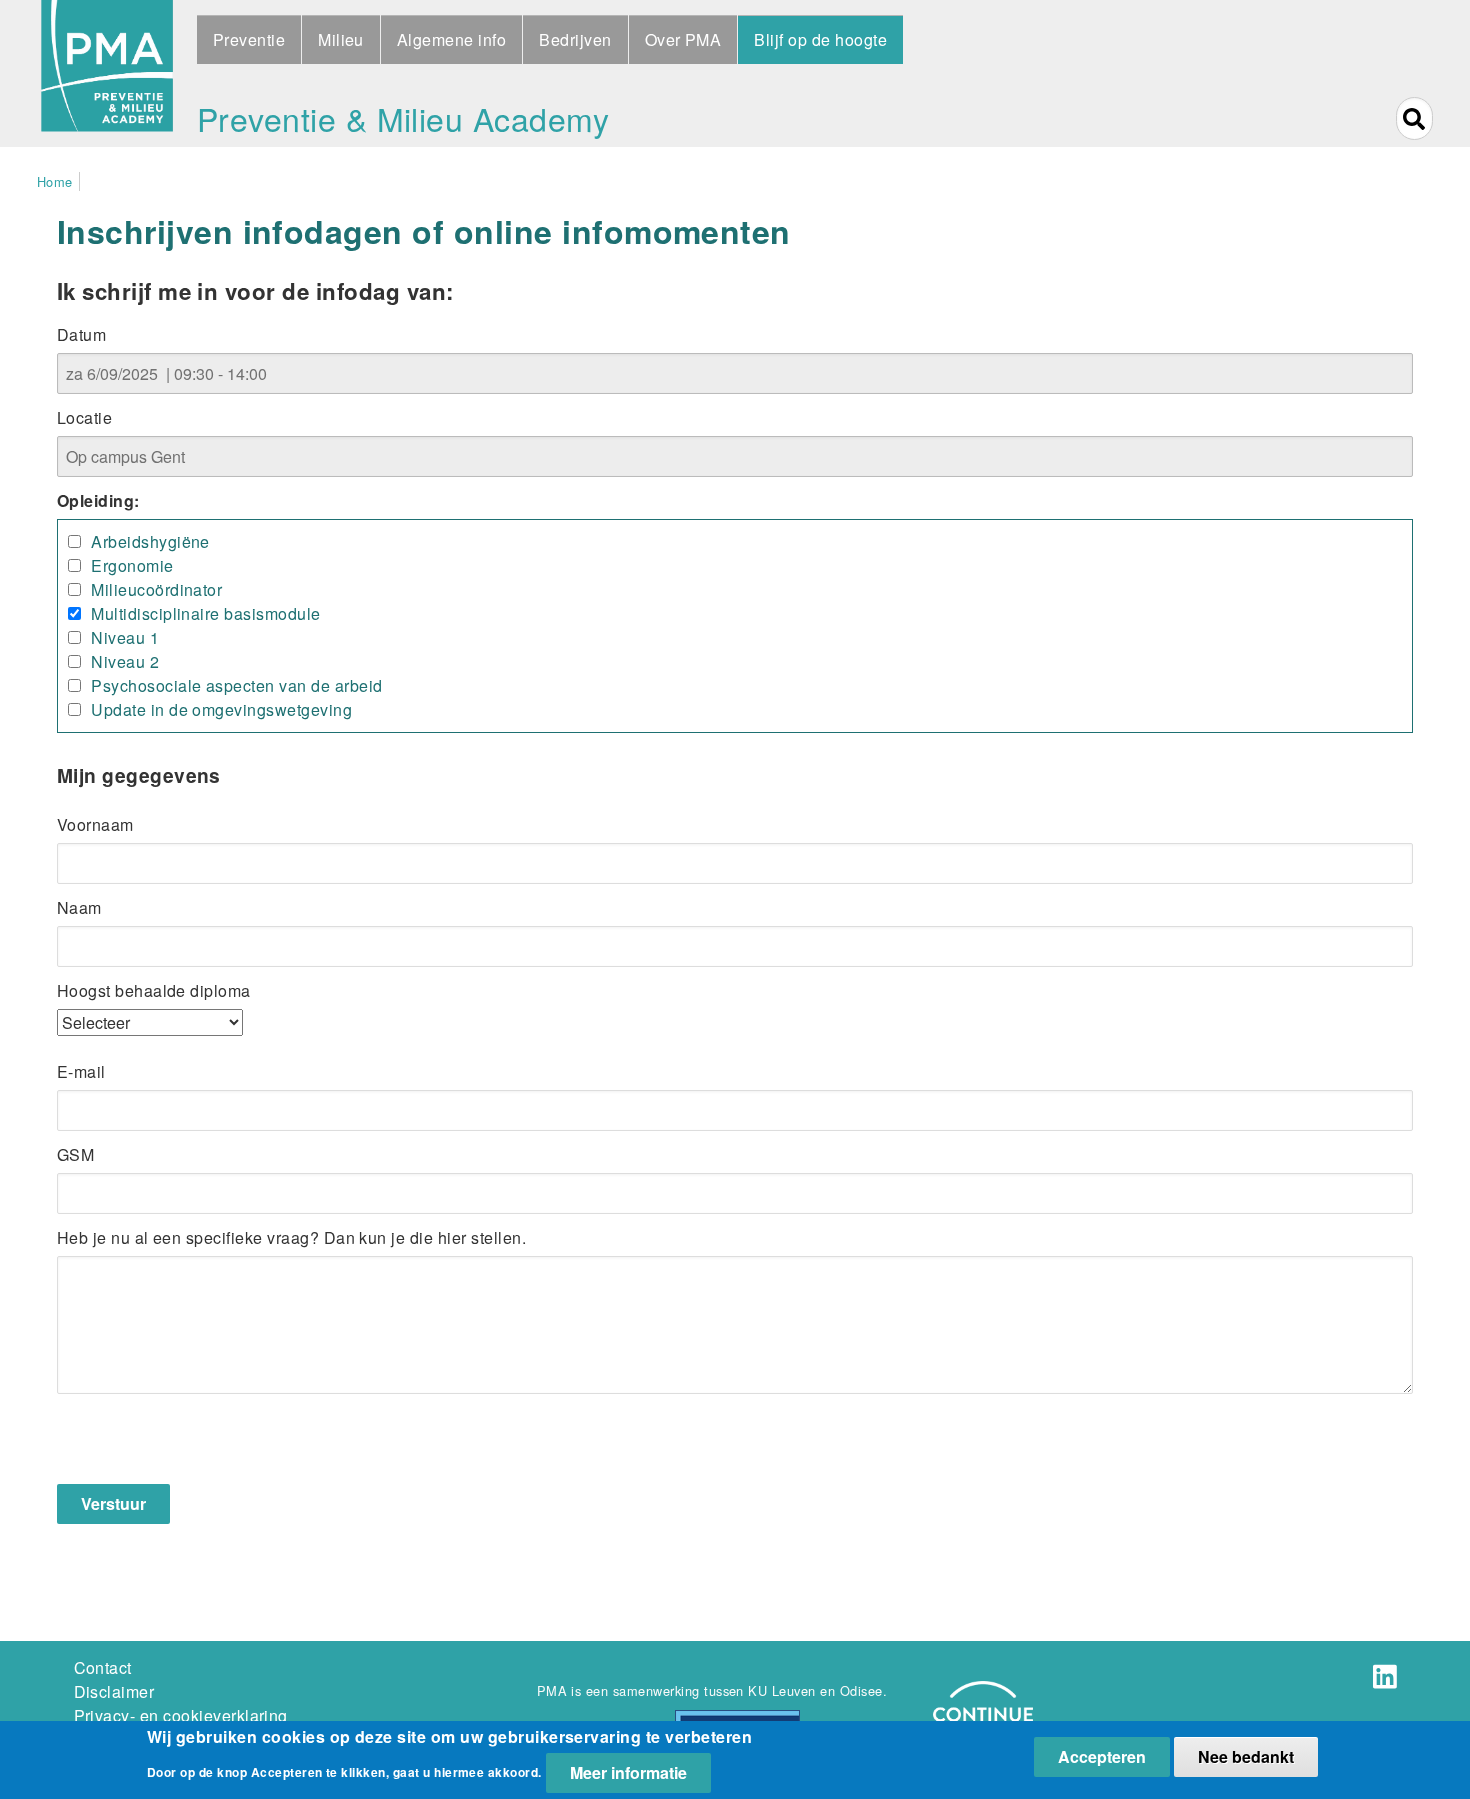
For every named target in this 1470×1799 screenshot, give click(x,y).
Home (55, 181)
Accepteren (1102, 1756)
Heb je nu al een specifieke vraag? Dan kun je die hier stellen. (291, 1237)
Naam (79, 907)
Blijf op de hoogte (820, 39)
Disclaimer (114, 1691)
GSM (75, 1154)
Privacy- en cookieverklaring (181, 1715)
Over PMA (683, 39)
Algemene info (451, 39)
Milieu (341, 39)
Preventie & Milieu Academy (403, 118)
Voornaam (95, 824)
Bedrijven (575, 39)
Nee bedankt (1246, 1756)
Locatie (84, 417)
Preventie (249, 39)
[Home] (107, 73)
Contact (103, 1667)
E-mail (81, 1071)
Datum (81, 334)
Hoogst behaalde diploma (154, 990)
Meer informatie (628, 1772)
